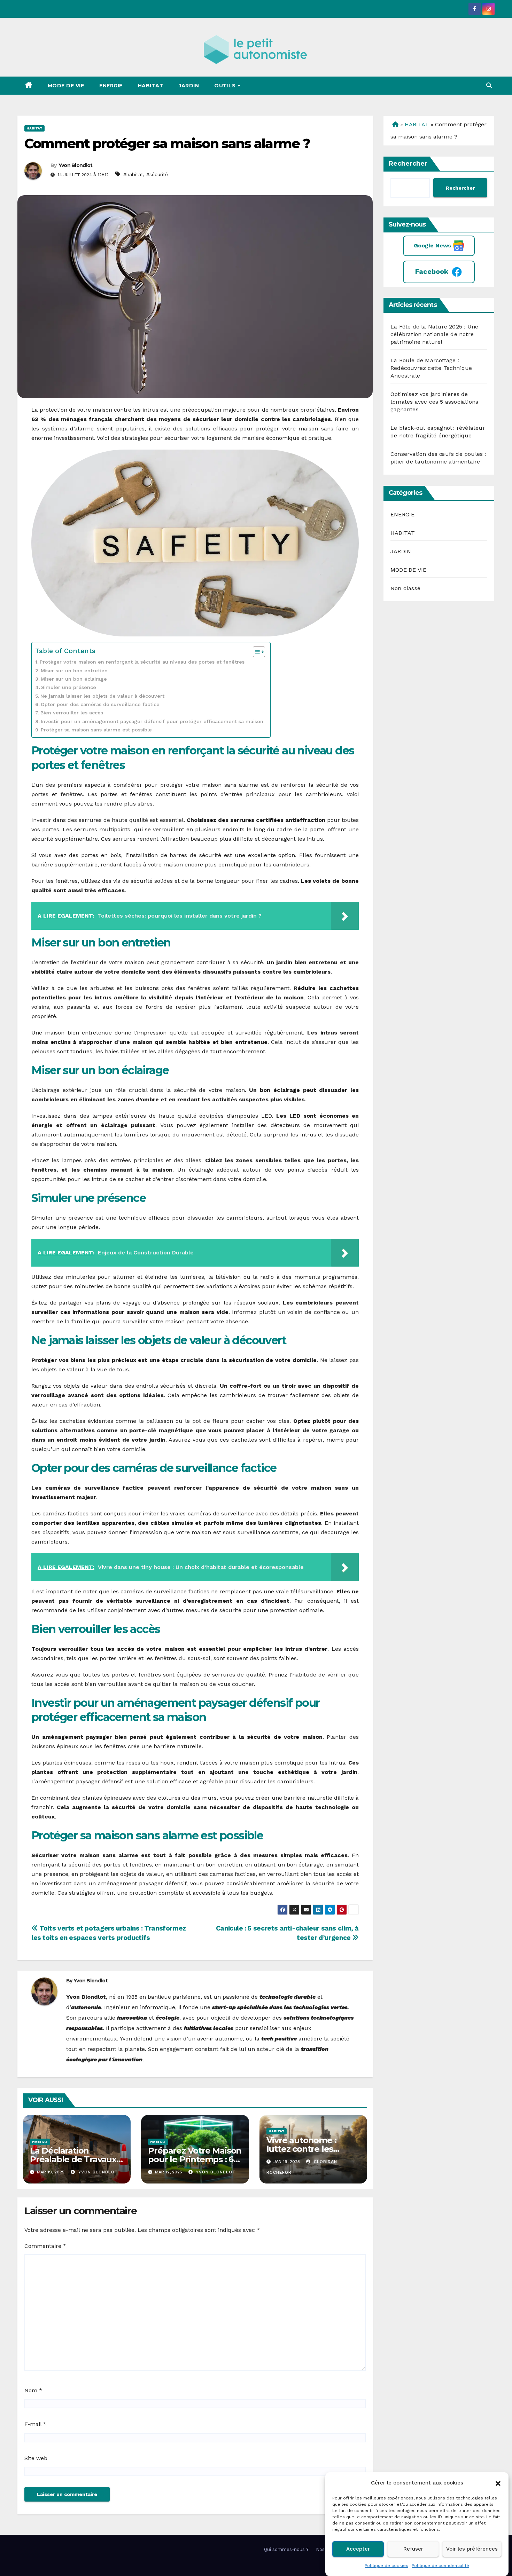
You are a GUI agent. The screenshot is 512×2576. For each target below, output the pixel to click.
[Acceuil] (394, 124)
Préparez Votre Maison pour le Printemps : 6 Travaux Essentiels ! (195, 2159)
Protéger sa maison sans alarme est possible (96, 730)
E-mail (35, 2424)
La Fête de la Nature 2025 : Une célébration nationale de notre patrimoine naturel (434, 334)
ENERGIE (111, 86)
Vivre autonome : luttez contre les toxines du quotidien (309, 2149)
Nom (33, 2390)
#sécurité (157, 174)
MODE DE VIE (66, 86)
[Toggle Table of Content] (255, 652)
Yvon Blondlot (76, 165)
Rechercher (408, 164)
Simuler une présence (69, 687)
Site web (36, 2458)
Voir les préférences (472, 2549)
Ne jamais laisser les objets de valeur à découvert (102, 696)
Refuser (413, 2549)
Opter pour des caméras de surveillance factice (100, 704)
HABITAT (151, 86)
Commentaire (45, 2246)
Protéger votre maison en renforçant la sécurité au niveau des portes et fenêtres (142, 662)
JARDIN (189, 86)
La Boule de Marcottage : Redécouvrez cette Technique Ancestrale (431, 368)
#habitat (133, 174)
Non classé (405, 588)
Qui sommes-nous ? (286, 2549)
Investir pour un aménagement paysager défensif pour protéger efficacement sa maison (152, 722)
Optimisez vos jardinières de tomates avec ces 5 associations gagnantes (434, 402)
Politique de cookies (386, 2566)
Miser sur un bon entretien (74, 671)
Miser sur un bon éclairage (74, 679)
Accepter (358, 2549)
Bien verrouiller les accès (72, 713)
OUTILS (226, 86)
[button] (498, 2483)
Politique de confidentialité (440, 2566)
